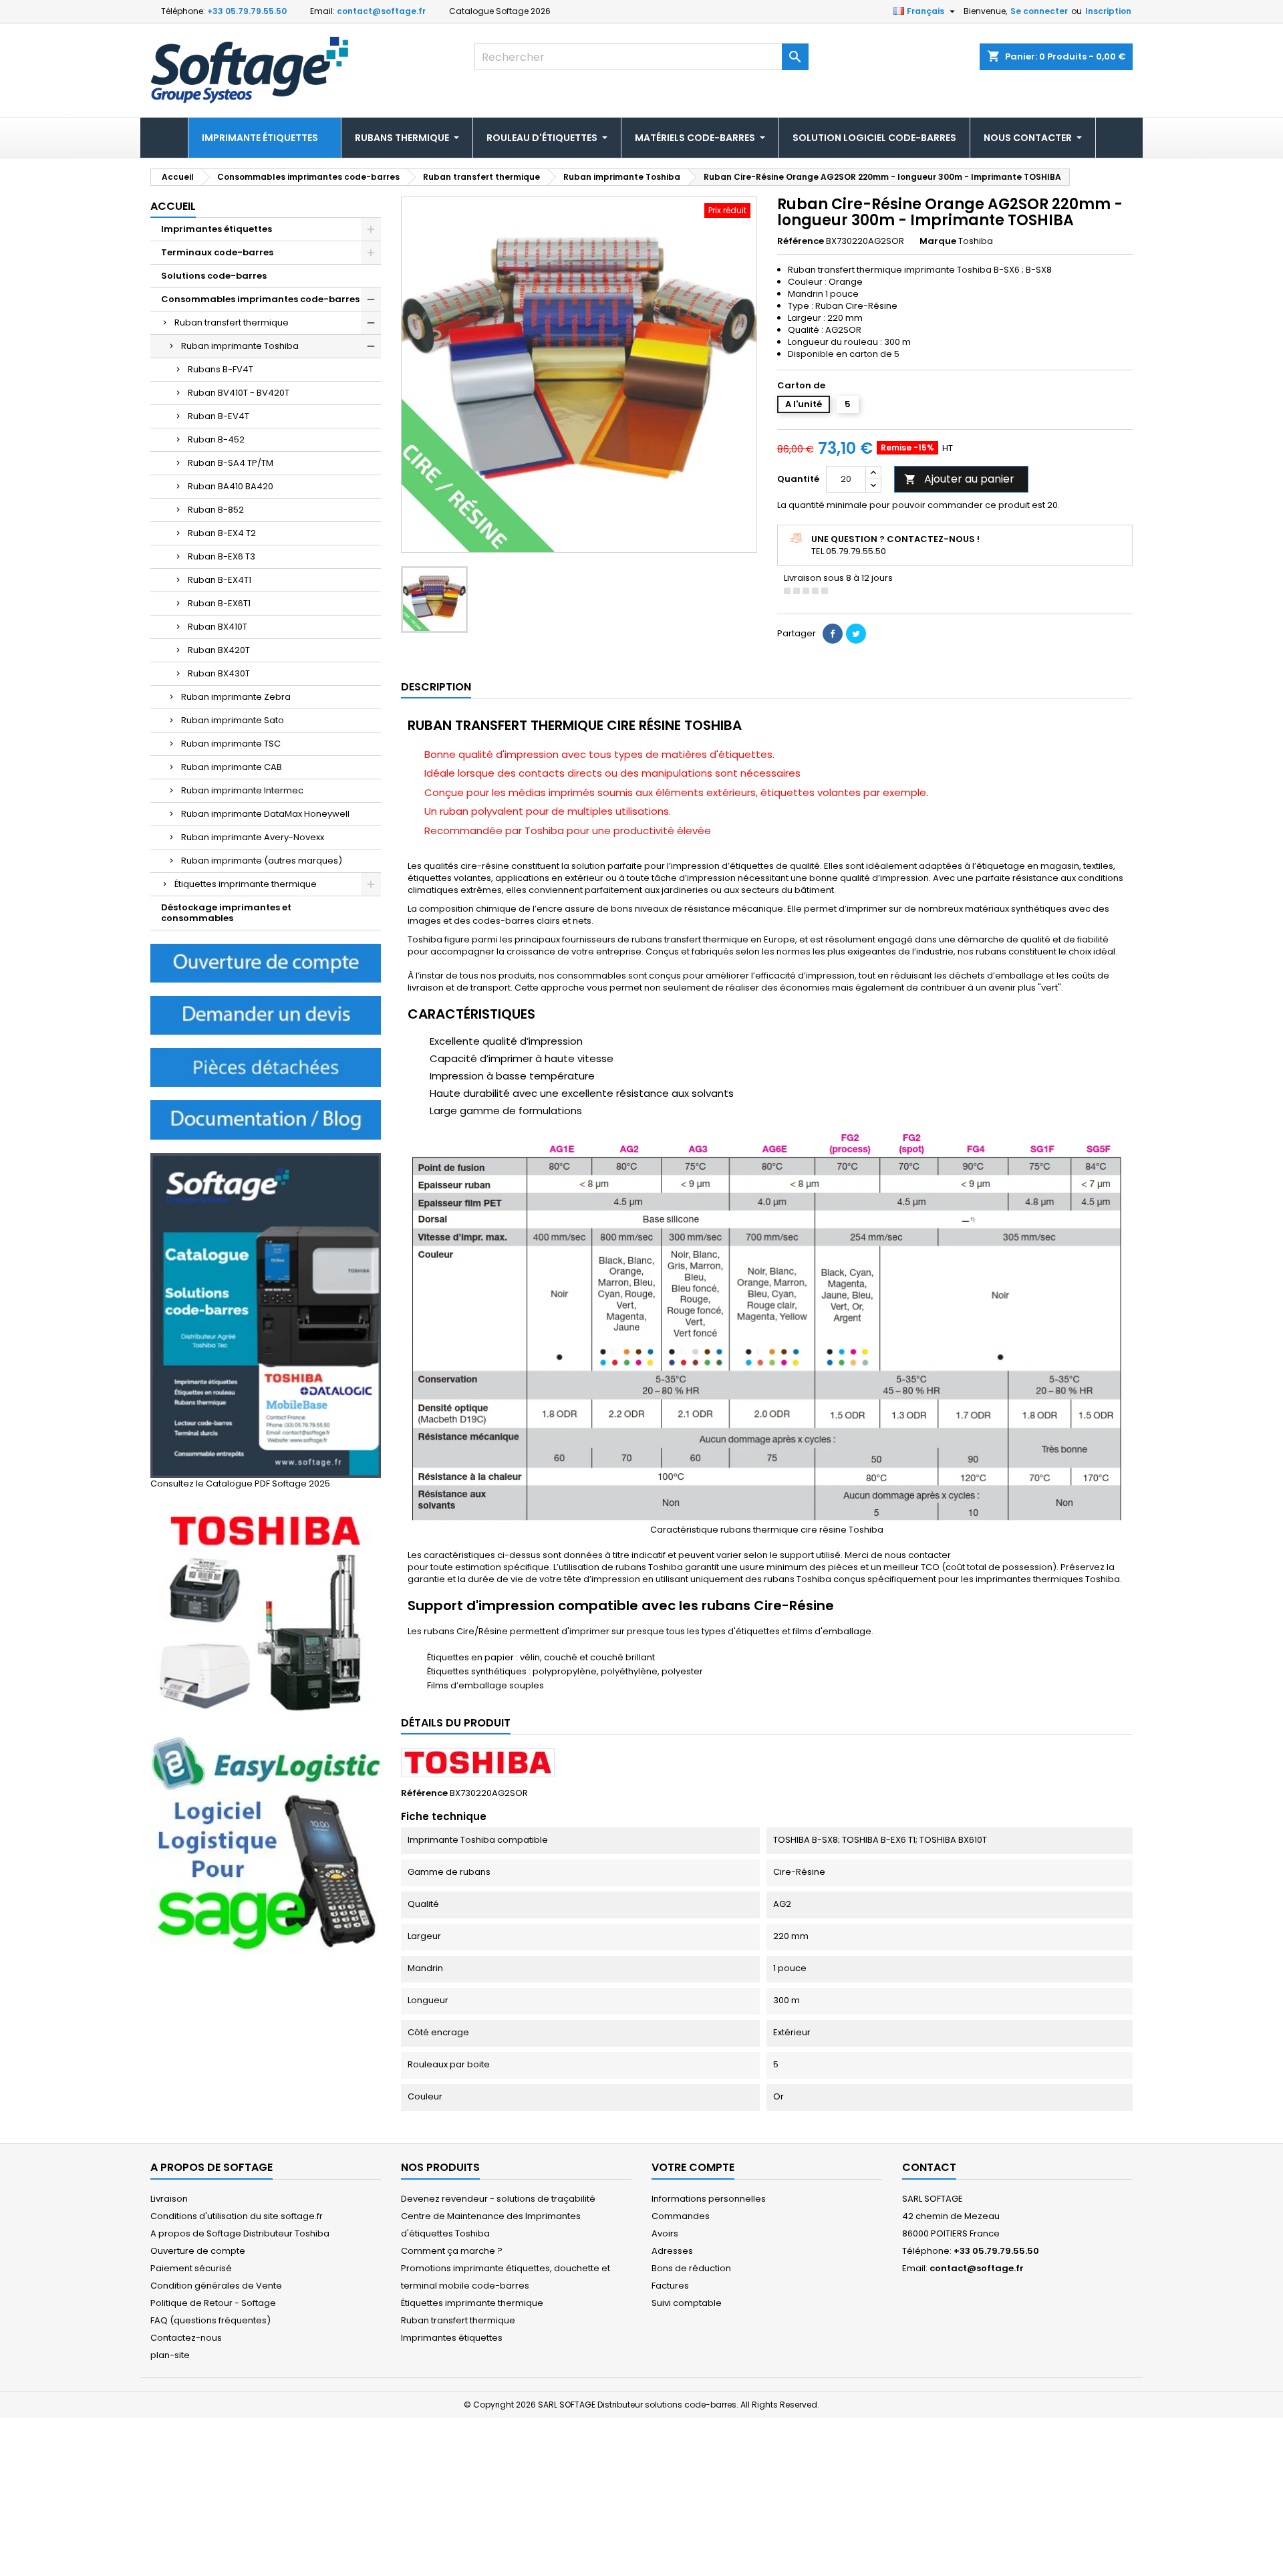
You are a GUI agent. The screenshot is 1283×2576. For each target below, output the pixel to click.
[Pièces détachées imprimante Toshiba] (266, 1067)
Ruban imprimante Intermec (242, 790)
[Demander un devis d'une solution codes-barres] (266, 1015)
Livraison (169, 2199)
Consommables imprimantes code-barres (260, 299)
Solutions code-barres (214, 276)
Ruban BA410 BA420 (231, 486)
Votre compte (693, 2167)
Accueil (173, 206)
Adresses (672, 2251)
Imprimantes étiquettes (217, 229)
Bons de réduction (691, 2268)
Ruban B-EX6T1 (219, 603)
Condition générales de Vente (216, 2286)
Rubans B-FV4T (221, 369)
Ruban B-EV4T (219, 416)
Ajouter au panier (959, 479)
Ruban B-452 (216, 439)
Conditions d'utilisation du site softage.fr (237, 2216)
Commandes (681, 2216)
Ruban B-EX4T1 (220, 580)
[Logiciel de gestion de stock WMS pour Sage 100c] (266, 1845)
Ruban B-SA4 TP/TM (231, 463)
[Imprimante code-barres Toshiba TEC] (266, 1613)
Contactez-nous (186, 2338)
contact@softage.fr (381, 11)
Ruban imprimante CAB (232, 767)
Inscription (1108, 11)
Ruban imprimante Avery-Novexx (253, 837)
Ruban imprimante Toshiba (240, 346)
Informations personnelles (709, 2199)
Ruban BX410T (218, 627)
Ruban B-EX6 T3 (222, 556)
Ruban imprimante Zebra (236, 697)
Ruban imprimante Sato (233, 720)
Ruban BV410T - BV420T (239, 393)
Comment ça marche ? (452, 2251)
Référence (801, 241)
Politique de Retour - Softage (213, 2303)
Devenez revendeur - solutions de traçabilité (498, 2199)
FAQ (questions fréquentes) (210, 2320)
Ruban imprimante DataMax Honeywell (265, 814)
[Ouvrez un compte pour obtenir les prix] (266, 963)
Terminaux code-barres (217, 252)
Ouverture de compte (198, 2251)
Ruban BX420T (219, 650)
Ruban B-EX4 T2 (222, 533)
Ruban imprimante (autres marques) (262, 861)
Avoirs (665, 2233)
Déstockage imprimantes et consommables (226, 913)
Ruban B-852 (216, 510)
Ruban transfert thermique (232, 323)
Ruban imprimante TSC (231, 744)
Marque (938, 241)
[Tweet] (856, 634)
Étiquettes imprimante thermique (246, 884)
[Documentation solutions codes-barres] (266, 1119)
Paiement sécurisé (191, 2268)
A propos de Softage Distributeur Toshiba (240, 2233)
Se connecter (1039, 11)
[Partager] (833, 634)
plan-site (170, 2355)
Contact (929, 2167)
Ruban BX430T (219, 673)
